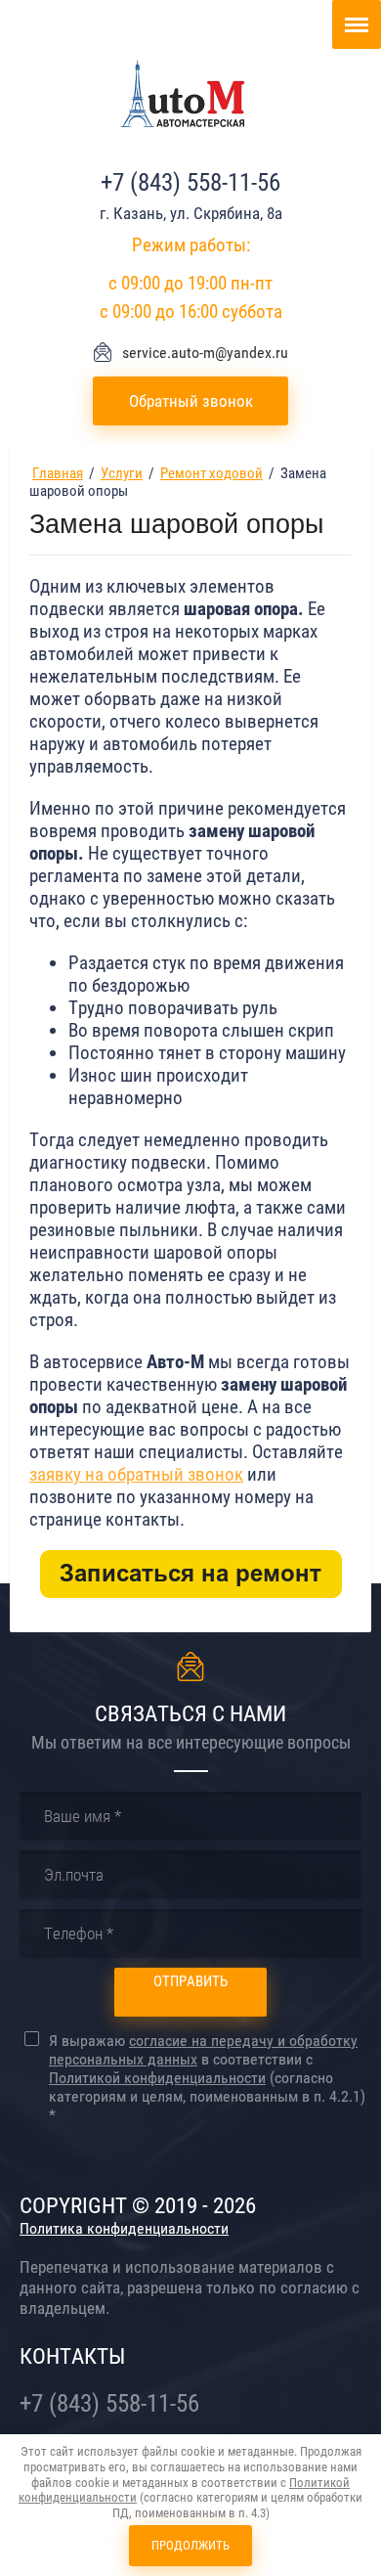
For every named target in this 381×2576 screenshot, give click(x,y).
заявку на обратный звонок (136, 1475)
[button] (190, 401)
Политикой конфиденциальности (157, 2078)
